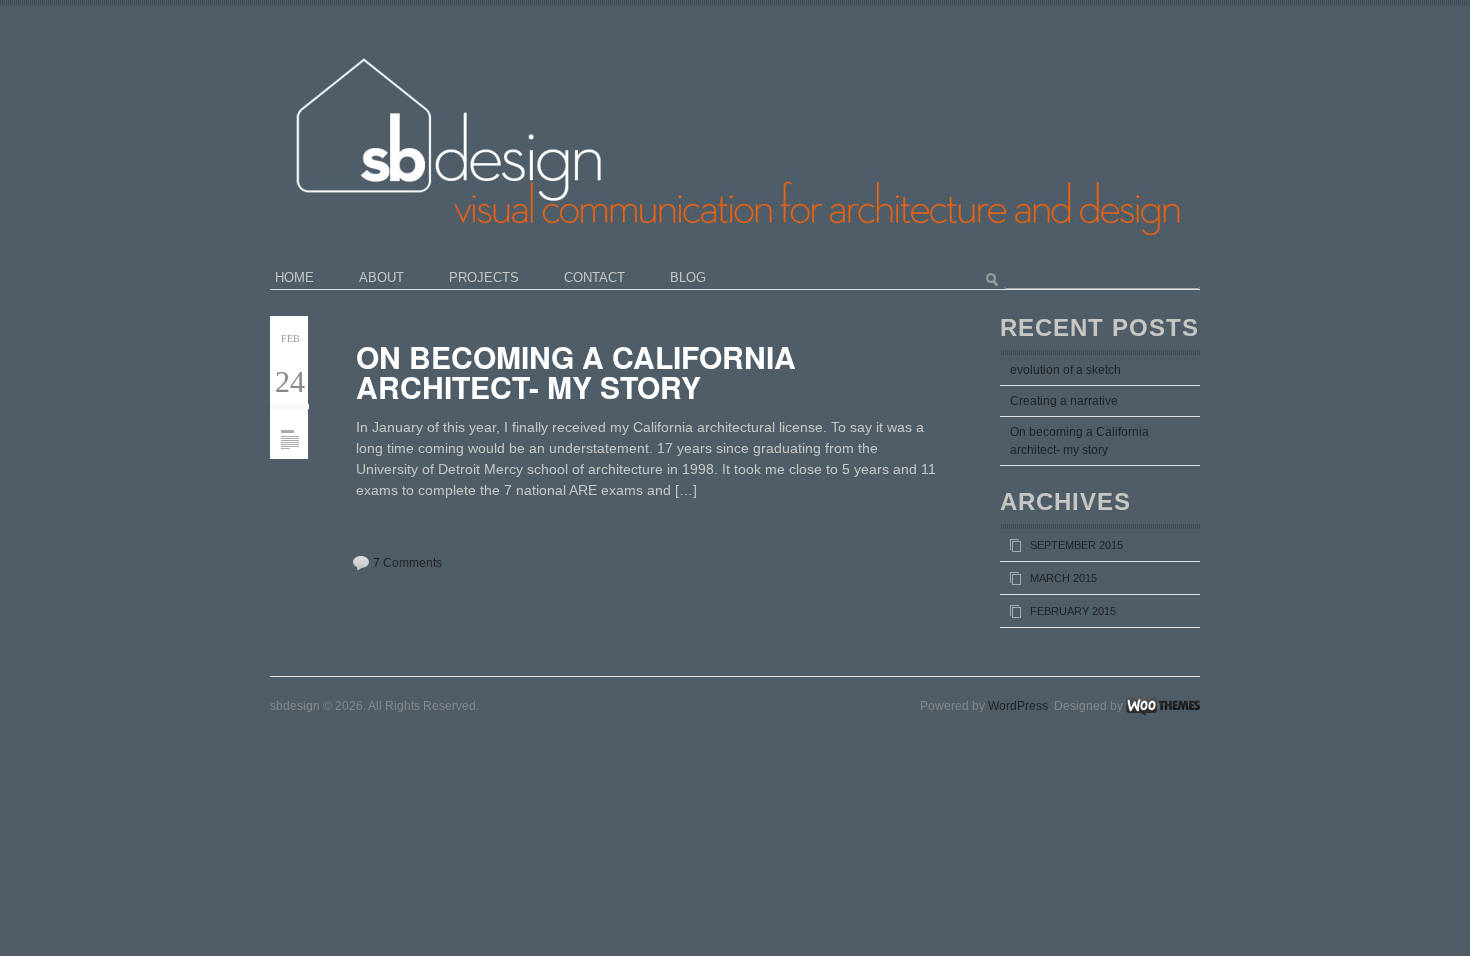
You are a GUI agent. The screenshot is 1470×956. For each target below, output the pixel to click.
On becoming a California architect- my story (576, 371)
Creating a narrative (1064, 401)
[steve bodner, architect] (782, 35)
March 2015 (1063, 578)
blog (688, 277)
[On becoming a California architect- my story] (289, 416)
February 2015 (1073, 611)
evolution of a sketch (1065, 370)
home (294, 277)
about (381, 277)
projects (484, 277)
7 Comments (407, 563)
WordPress (1018, 706)
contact (594, 277)
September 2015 (1076, 545)
